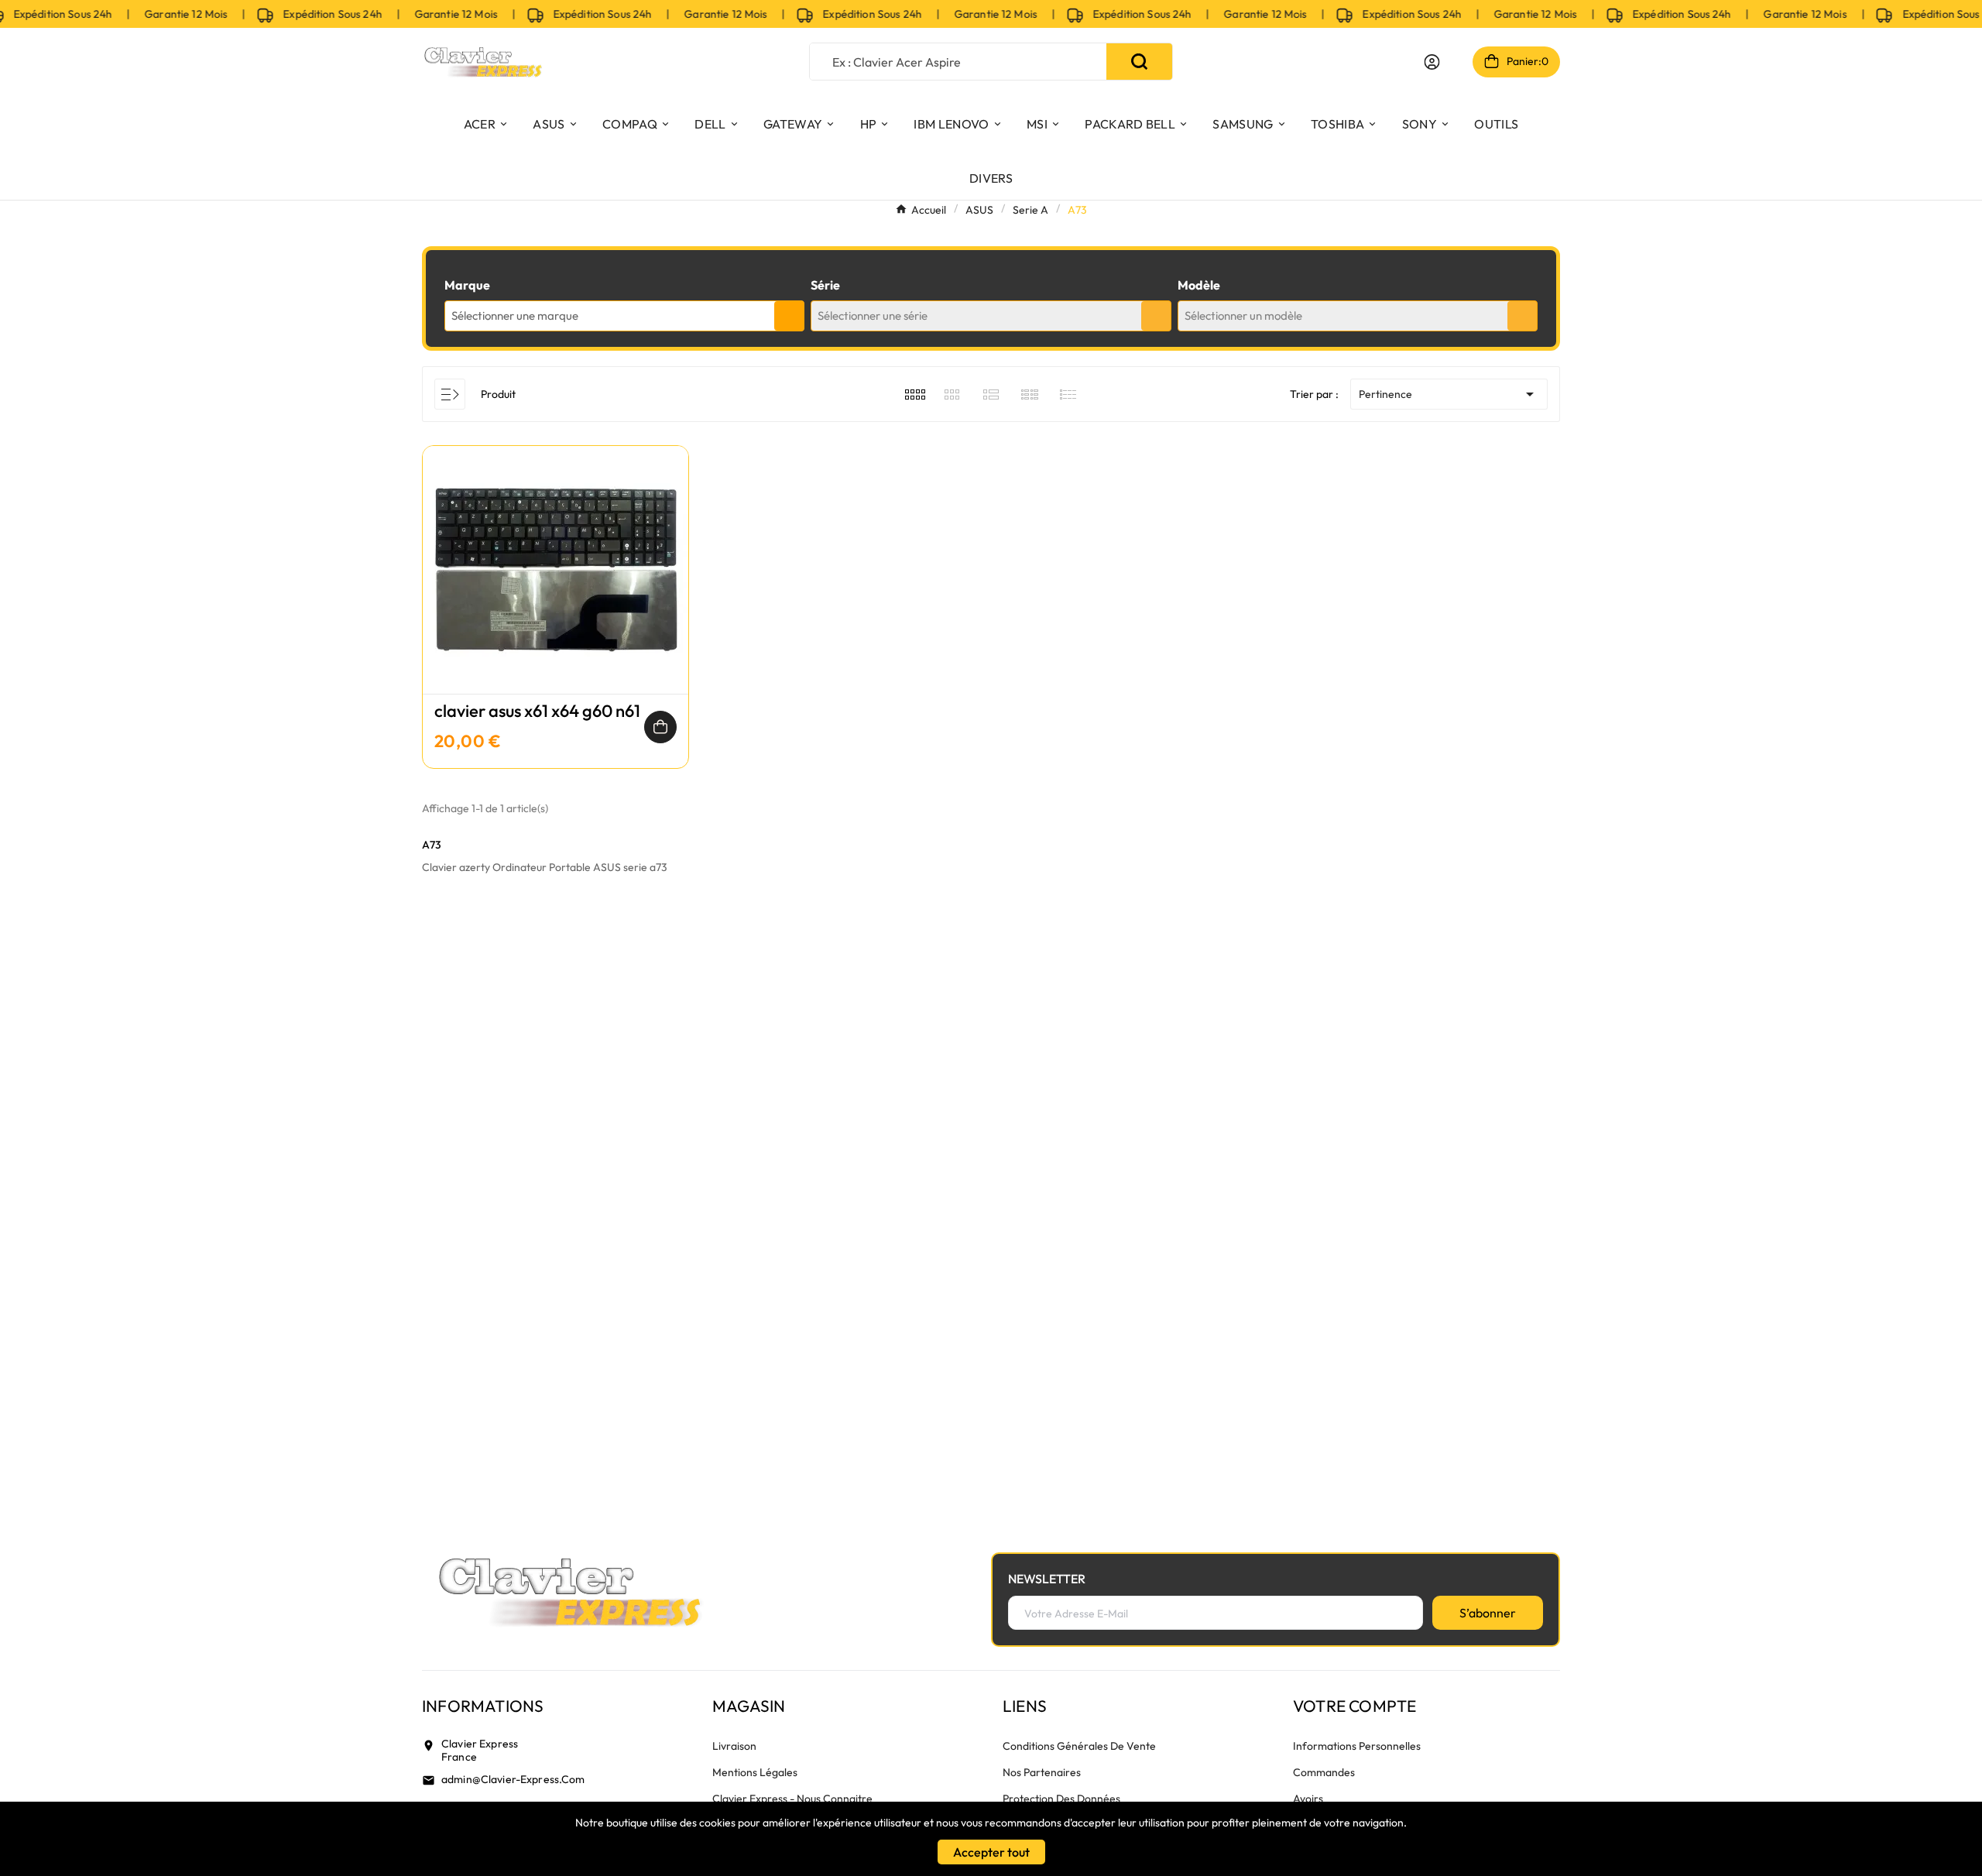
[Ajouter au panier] (660, 727)
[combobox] (624, 316)
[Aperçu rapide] (556, 585)
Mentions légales (755, 1772)
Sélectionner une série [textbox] (873, 316)
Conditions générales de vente (1079, 1746)
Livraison (734, 1746)
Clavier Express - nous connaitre (792, 1799)
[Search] (1139, 62)
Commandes (1324, 1772)
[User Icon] (1432, 62)
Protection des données (1061, 1799)
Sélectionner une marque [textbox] (515, 316)
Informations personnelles (1357, 1746)
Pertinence (1449, 394)
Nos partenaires (1042, 1772)
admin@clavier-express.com (513, 1779)
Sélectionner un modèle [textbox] (1243, 316)
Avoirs (1308, 1799)
